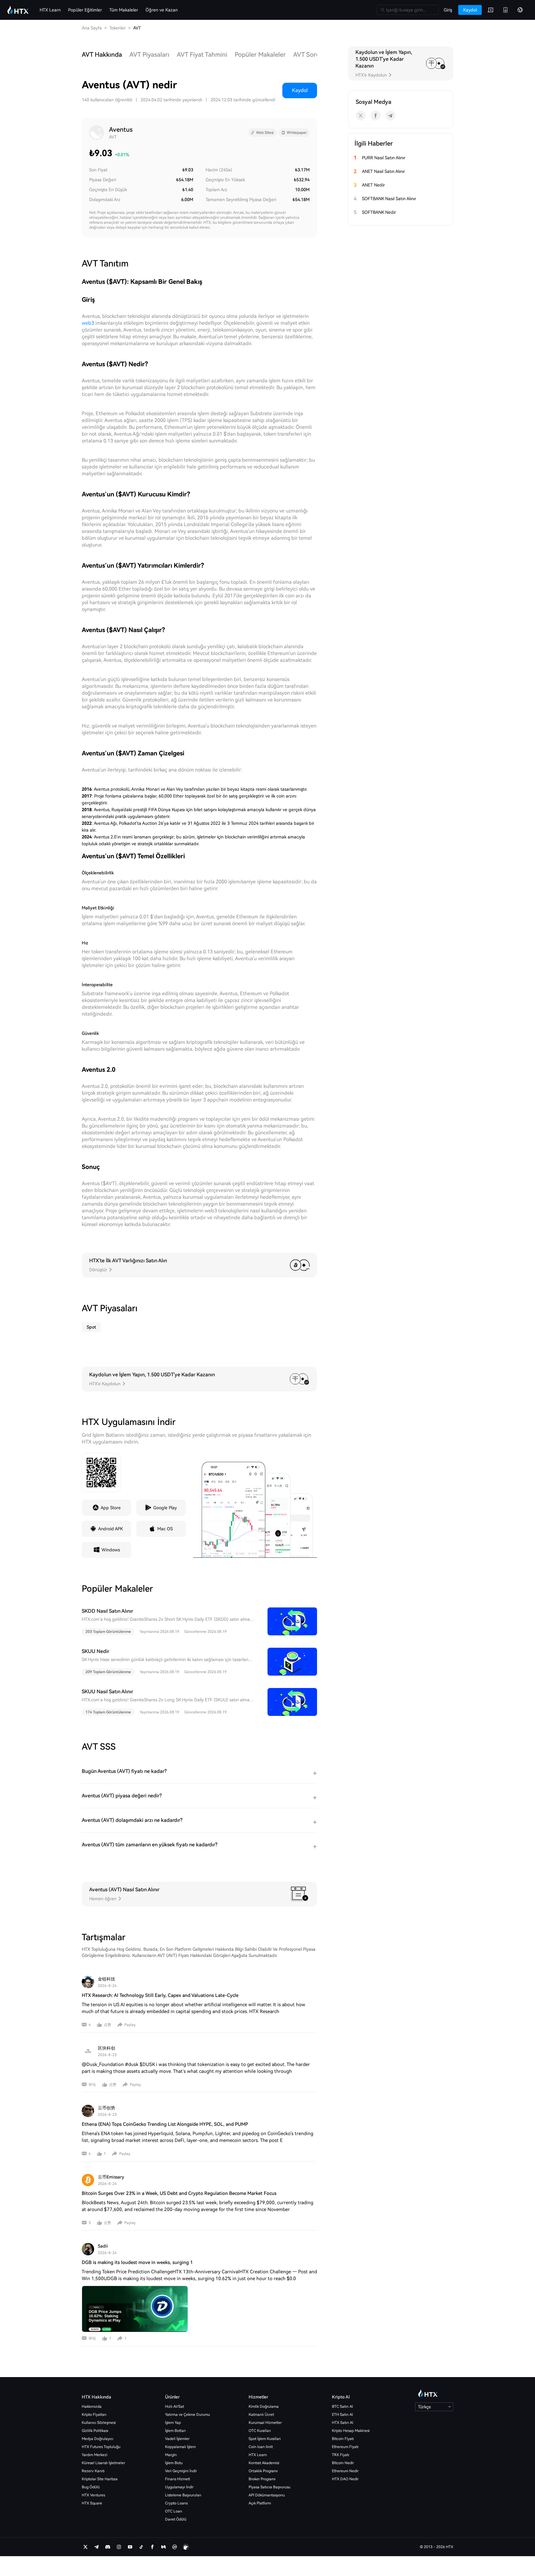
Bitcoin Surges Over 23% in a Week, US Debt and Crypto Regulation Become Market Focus (179, 2193)
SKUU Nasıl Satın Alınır (107, 1692)
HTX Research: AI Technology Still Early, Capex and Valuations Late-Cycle (160, 1995)
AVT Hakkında (102, 55)
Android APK (111, 1529)
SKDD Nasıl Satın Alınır (107, 1611)
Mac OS (165, 1529)
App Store (111, 1508)
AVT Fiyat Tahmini (202, 55)
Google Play (165, 1508)
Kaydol (300, 90)
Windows (111, 1550)
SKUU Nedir (96, 1651)
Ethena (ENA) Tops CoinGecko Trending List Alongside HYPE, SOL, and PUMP (165, 2124)
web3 (88, 323)
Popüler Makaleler (260, 55)
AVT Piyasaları (149, 55)
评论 (92, 2085)
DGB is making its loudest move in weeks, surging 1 (137, 2262)
